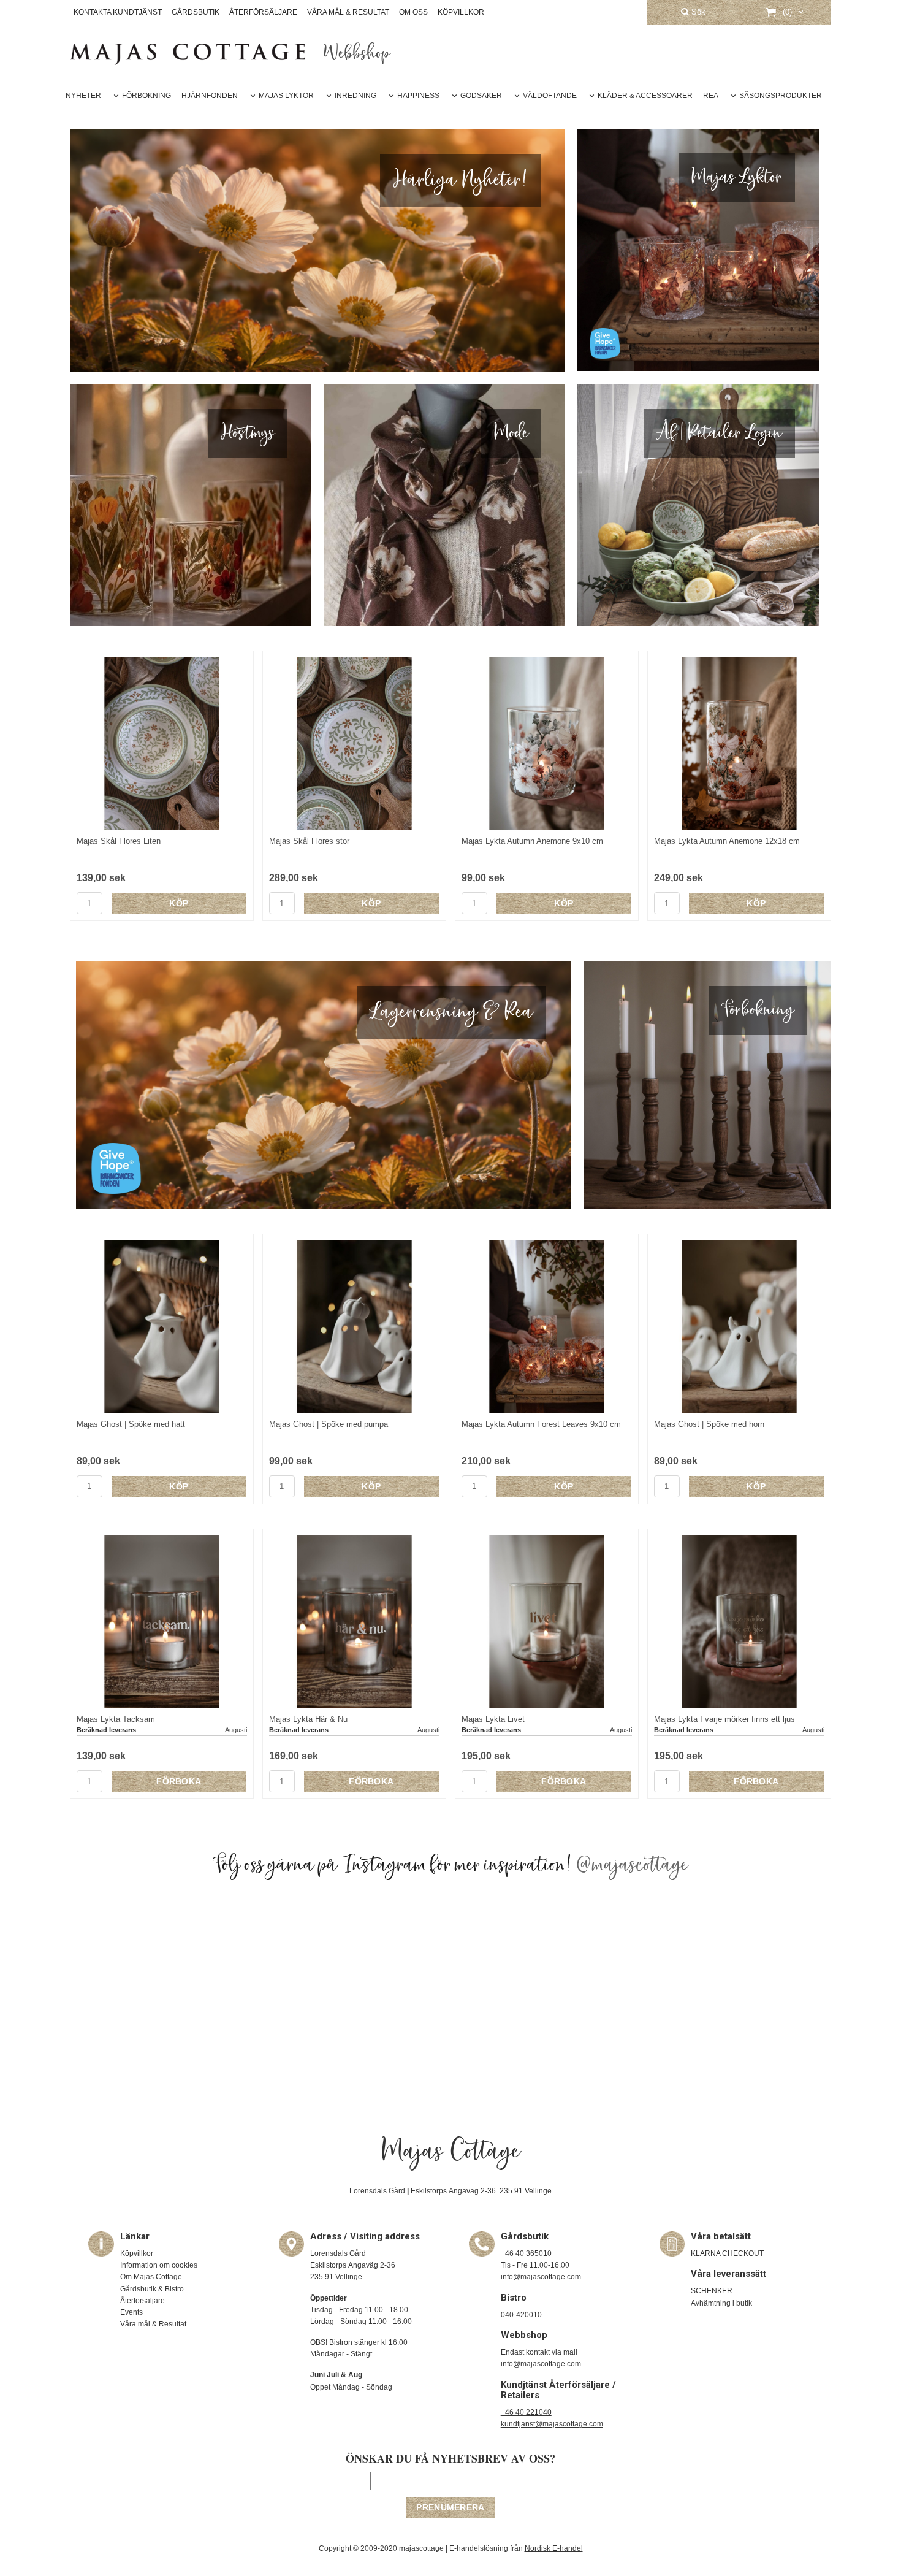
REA (711, 96)
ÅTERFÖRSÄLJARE (263, 12)
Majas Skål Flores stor (309, 841)
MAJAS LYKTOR (286, 96)
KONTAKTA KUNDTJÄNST (118, 12)
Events (131, 2312)
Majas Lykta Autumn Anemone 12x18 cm (727, 841)
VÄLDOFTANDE (550, 96)
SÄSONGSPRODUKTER (781, 96)
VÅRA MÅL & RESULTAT (348, 12)
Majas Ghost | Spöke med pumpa (329, 1424)
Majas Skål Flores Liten (119, 841)
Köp (179, 903)
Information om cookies (159, 2265)
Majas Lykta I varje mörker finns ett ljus (724, 1719)
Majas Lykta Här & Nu (308, 1719)
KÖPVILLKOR (461, 12)
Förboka (179, 1781)
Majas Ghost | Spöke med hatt (131, 1424)
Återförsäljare (143, 2301)
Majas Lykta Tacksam (116, 1719)
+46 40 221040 (526, 2412)
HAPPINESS (418, 96)
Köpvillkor (137, 2253)
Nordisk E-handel (554, 2548)
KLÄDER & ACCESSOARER (645, 96)
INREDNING (355, 96)
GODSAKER (481, 96)
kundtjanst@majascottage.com (552, 2424)
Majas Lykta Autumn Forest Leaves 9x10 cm (541, 1424)
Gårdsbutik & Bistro (152, 2289)
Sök (697, 12)
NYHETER (83, 96)
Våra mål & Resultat (153, 2324)
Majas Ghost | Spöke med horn (709, 1424)
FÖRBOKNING (146, 96)
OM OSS (413, 12)
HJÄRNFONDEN (210, 96)
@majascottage (633, 1865)
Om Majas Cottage (151, 2277)
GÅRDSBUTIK (196, 12)
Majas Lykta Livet (493, 1719)
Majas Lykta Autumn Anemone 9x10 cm (532, 841)
